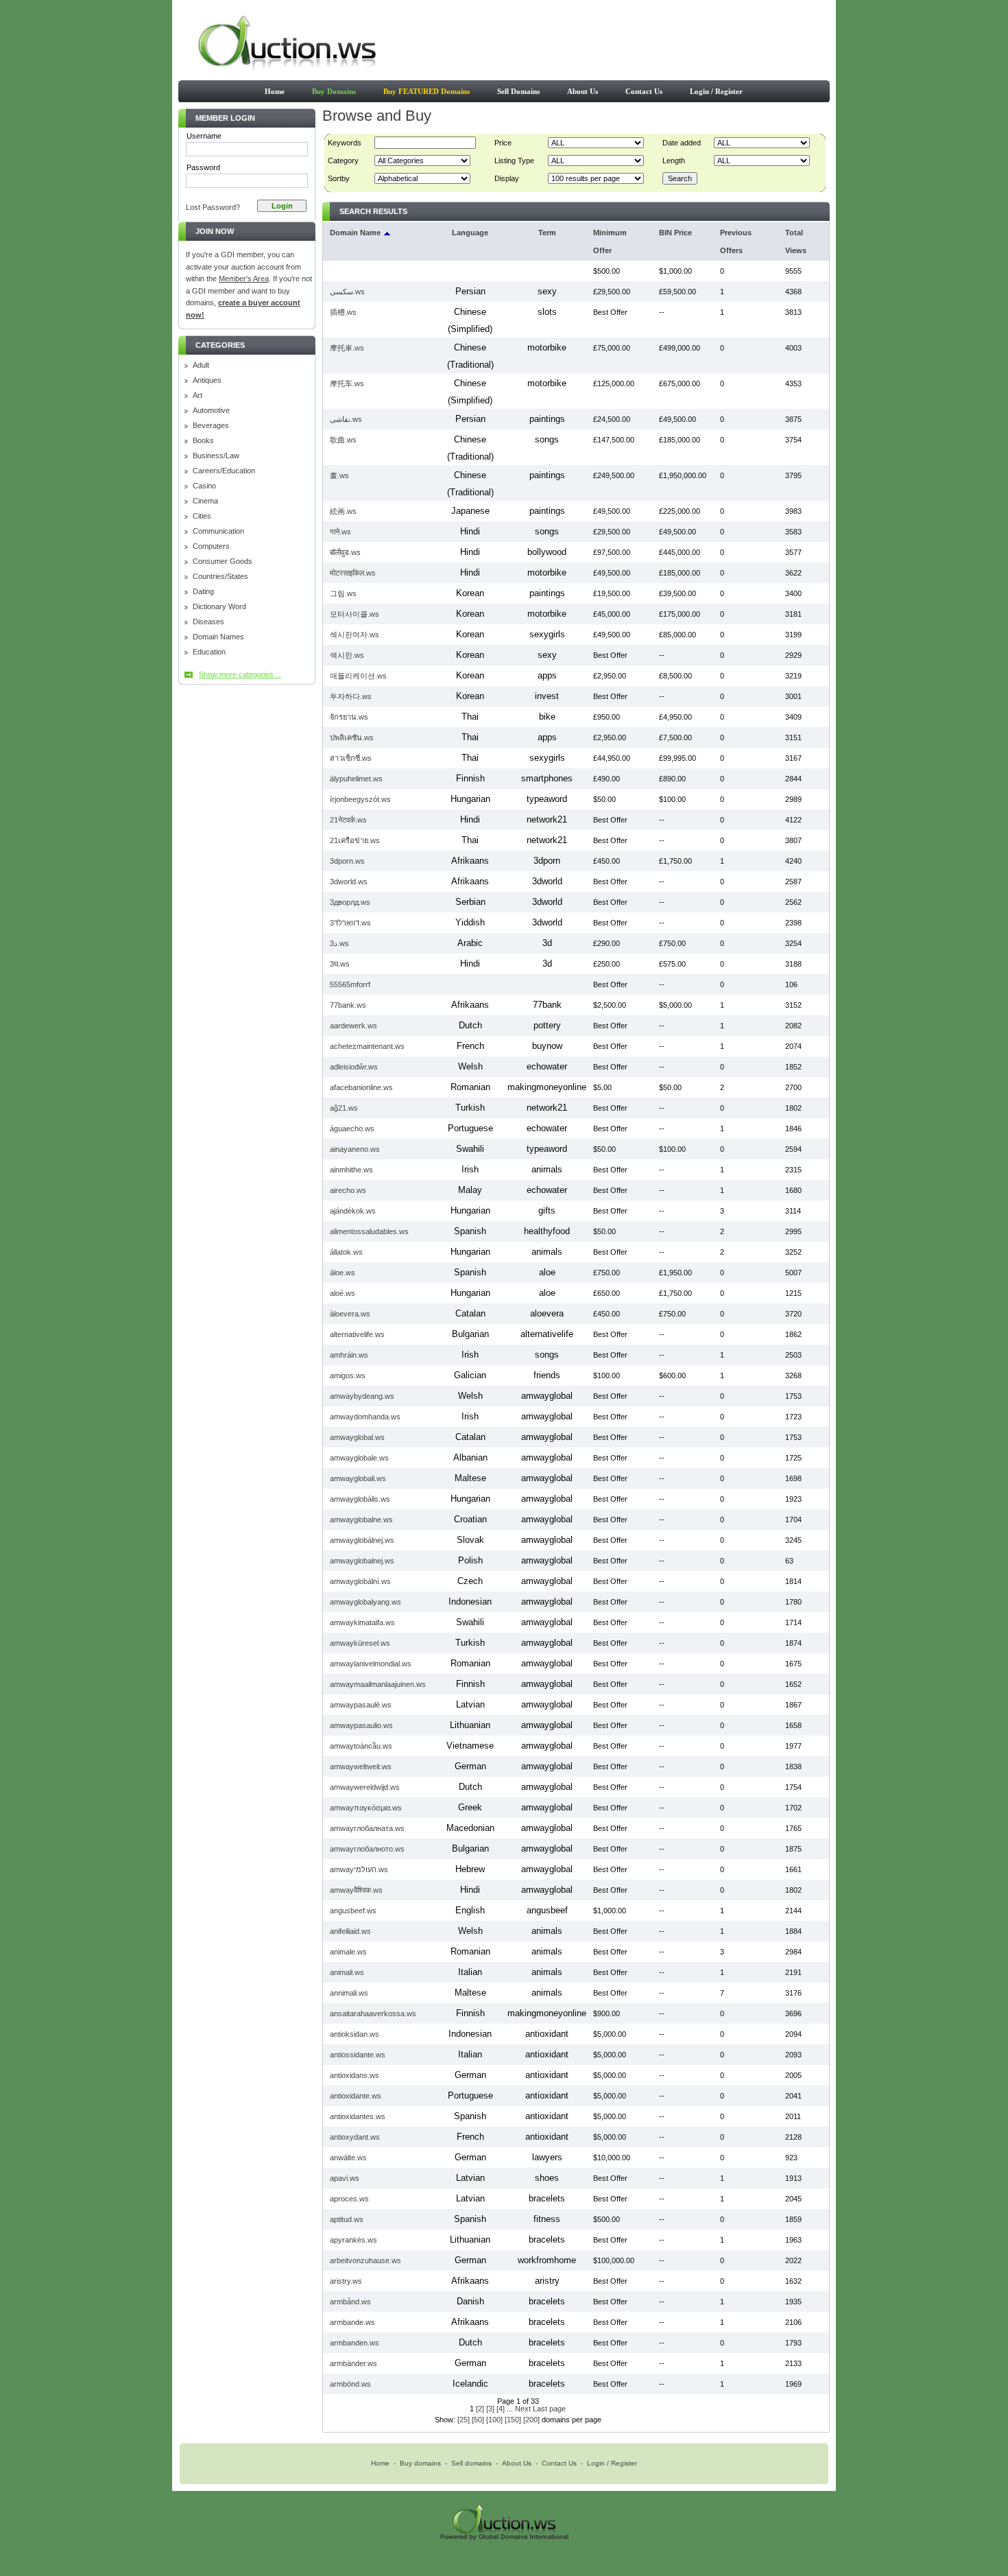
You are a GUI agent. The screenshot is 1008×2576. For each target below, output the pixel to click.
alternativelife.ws (357, 1334)
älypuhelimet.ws (356, 779)
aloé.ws (343, 1293)
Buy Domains (334, 91)
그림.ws (343, 593)
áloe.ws (343, 1273)
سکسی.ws (347, 292)
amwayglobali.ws (358, 1478)
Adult (201, 365)
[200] (531, 2420)
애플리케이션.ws (358, 676)
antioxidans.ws (355, 2075)
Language (470, 233)
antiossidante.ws (358, 2055)
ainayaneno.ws (355, 1149)
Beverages (211, 426)
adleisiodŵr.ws (354, 1067)
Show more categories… (240, 674)
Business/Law (216, 456)
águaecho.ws (352, 1129)
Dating (203, 592)
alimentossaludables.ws (369, 1231)
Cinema (205, 501)
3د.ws (339, 943)
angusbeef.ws (353, 1911)
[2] (480, 2409)
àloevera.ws (350, 1314)
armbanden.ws (355, 2343)
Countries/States (220, 577)
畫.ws (339, 475)
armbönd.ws (350, 2384)
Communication (218, 531)
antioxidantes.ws (358, 2116)
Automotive (211, 411)
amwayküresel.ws (360, 1643)
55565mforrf (350, 984)
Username (204, 136)
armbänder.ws (353, 2363)
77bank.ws (348, 1005)
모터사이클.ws (355, 614)
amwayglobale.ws (359, 1458)
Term (547, 233)
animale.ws (348, 1952)
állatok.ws (346, 1252)
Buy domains (420, 2463)
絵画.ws (343, 511)
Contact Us (644, 91)
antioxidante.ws (356, 2096)
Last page (549, 2409)
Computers (211, 546)
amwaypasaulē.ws (361, 1705)
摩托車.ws (347, 348)
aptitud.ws (347, 2219)
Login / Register (716, 91)
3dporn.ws (347, 861)
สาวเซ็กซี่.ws (351, 758)
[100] (494, 2420)
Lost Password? (213, 207)
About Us (583, 91)
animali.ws (347, 1972)
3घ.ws (340, 964)
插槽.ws (343, 312)
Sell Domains (518, 91)
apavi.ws (345, 2178)
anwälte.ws (348, 2158)
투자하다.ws (351, 696)
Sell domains (471, 2463)
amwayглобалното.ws (367, 1849)
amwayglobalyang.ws (365, 1602)
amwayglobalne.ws (361, 1520)
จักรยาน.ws (349, 717)
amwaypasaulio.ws (361, 1725)
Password (203, 167)
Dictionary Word (219, 607)
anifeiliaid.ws (350, 1931)
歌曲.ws (343, 440)
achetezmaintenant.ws (367, 1046)
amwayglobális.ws (360, 1499)
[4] (501, 2409)
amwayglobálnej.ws (362, 1540)
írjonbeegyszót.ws (360, 799)
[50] (478, 2420)
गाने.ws (340, 532)
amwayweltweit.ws (361, 1766)
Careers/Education (224, 471)
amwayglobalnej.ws (362, 1561)
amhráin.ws (349, 1355)
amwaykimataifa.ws (362, 1622)
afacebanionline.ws (361, 1087)
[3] (490, 2409)
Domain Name (355, 233)
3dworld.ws (349, 882)
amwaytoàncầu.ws (361, 1746)
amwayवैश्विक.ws (356, 1890)
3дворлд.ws (350, 902)
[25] (464, 2420)
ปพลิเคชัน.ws (352, 737)
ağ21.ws (344, 1108)
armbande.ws (352, 2322)
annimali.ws (349, 1993)
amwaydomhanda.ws (365, 1417)
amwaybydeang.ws (362, 1396)
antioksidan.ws (355, 2034)
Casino (204, 486)
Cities (202, 516)
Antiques (207, 380)
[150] (513, 2420)
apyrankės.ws (353, 2240)
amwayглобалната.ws (367, 1828)
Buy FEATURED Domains (427, 91)
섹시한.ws (347, 655)
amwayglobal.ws (357, 1437)
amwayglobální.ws (360, 1581)
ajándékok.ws (353, 1211)
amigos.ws (348, 1375)
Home (275, 91)
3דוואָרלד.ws (350, 923)
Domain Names (218, 637)
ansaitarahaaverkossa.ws (373, 2013)
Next (523, 2409)
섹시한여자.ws (355, 635)
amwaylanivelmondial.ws (371, 1664)
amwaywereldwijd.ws (365, 1787)
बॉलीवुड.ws (345, 552)
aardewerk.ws (353, 1026)
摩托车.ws (347, 383)
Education (209, 652)
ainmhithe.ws (351, 1170)
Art (197, 395)
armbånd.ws (350, 2302)
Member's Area (244, 279)
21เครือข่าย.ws (355, 840)
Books (203, 441)
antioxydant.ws (355, 2137)
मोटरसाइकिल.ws (353, 573)
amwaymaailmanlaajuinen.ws (378, 1684)
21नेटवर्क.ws (348, 820)
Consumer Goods (223, 562)
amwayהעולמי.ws (359, 1869)
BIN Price (675, 233)
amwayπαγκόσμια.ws (366, 1808)
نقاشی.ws (346, 419)
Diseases (208, 622)
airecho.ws (348, 1190)
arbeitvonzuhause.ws (365, 2260)
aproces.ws (349, 2199)
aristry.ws (346, 2281)
